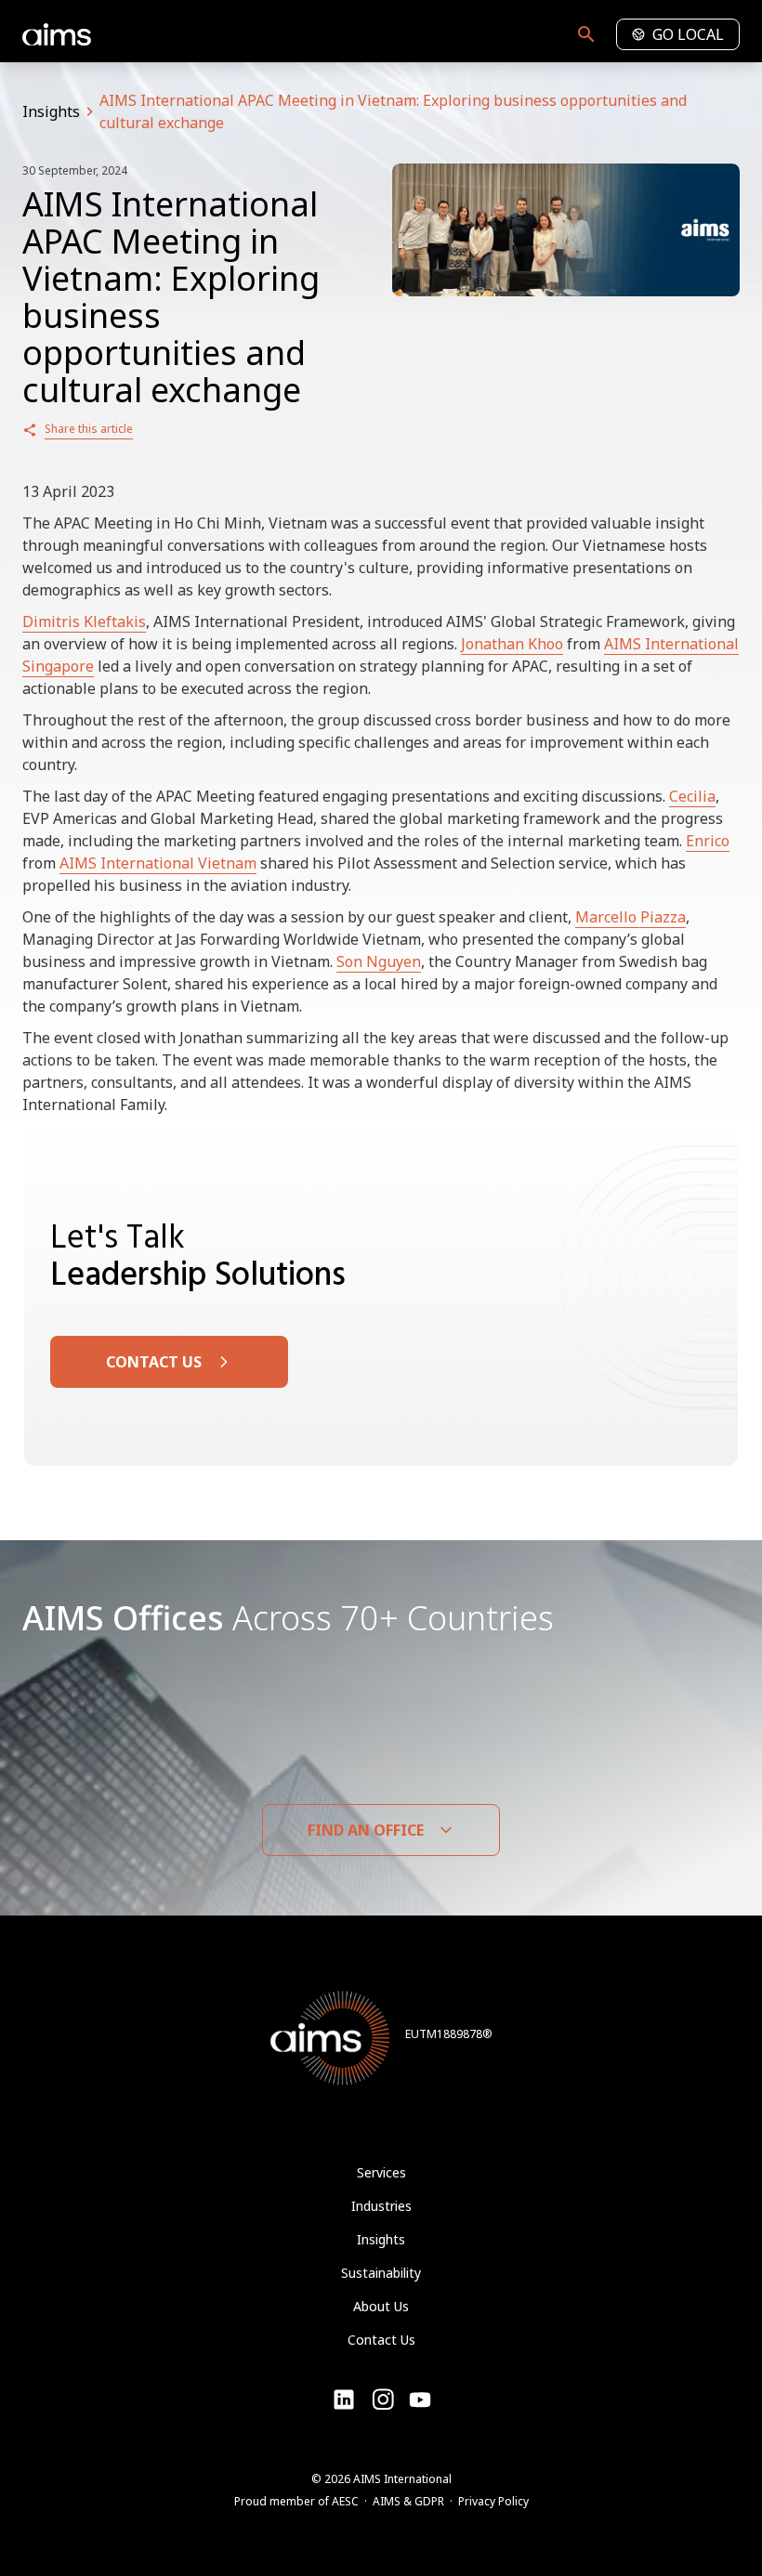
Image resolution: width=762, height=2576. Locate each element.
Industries (381, 2206)
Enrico (708, 841)
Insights (51, 111)
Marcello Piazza (631, 917)
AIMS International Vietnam (158, 863)
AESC (345, 2501)
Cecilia (692, 796)
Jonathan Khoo (512, 644)
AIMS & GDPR (408, 2501)
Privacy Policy (493, 2501)
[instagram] (420, 2399)
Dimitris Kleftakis (84, 621)
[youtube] (383, 2399)
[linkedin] (344, 2399)
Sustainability (381, 2273)
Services (381, 2172)
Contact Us (381, 2340)
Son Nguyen (379, 961)
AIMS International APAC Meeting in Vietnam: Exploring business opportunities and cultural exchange (393, 111)
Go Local (688, 34)
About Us (381, 2306)
